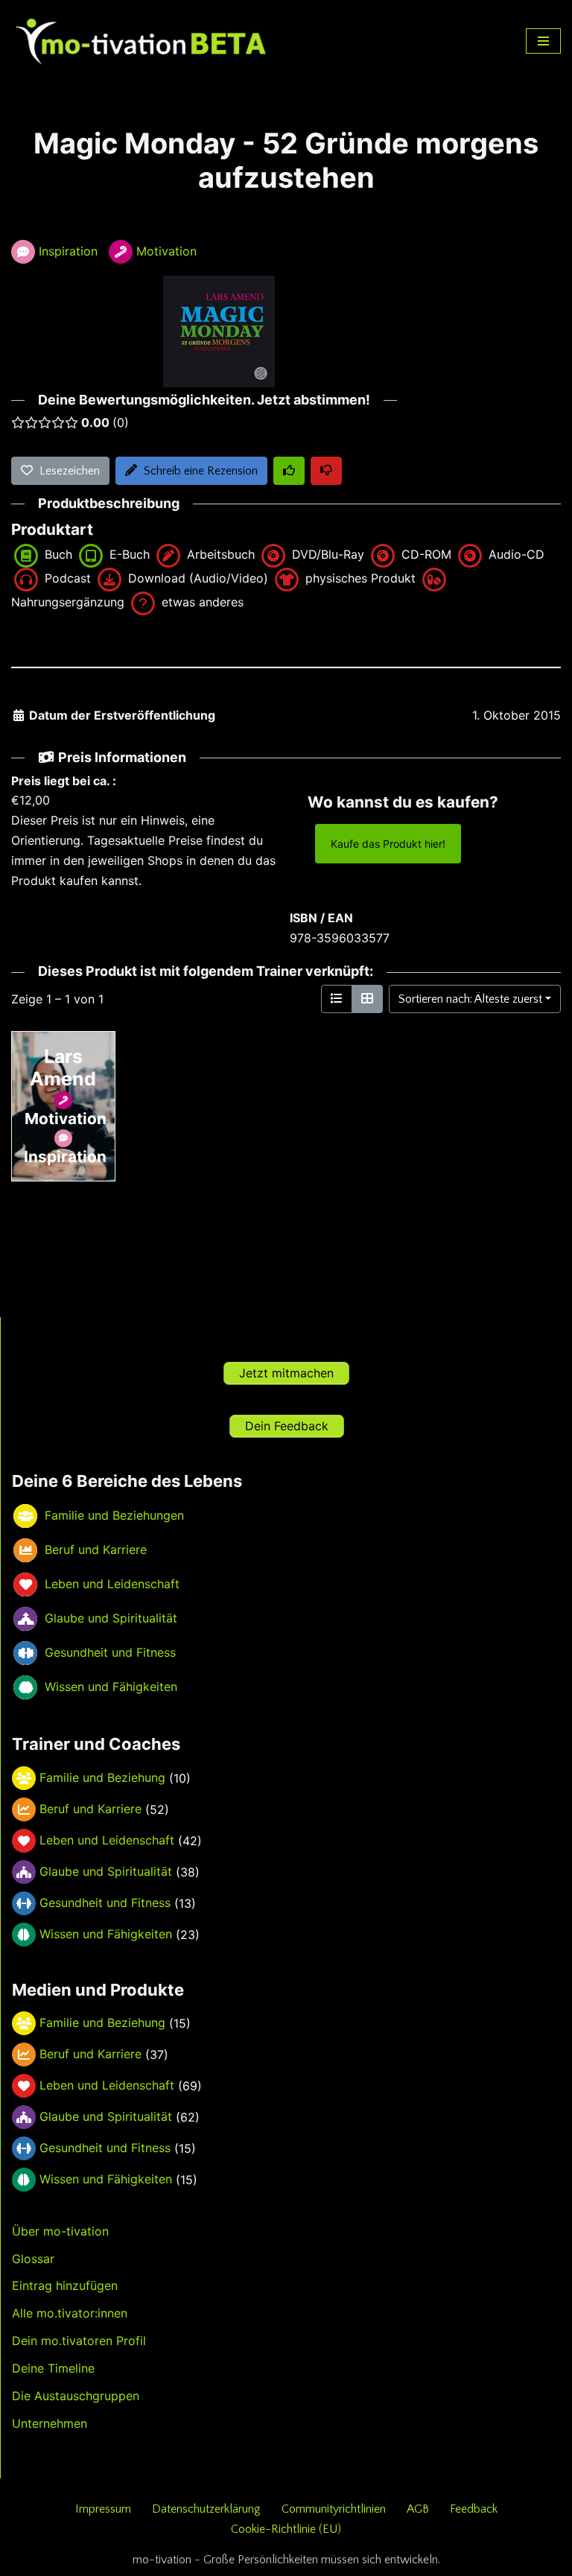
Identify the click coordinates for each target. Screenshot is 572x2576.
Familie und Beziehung (102, 1777)
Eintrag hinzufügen (65, 2285)
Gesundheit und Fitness (105, 1903)
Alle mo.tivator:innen (70, 2313)
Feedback (474, 2509)
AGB (418, 2509)
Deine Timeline (53, 2368)
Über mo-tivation (60, 2231)
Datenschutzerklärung (206, 2509)
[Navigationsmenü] (543, 41)
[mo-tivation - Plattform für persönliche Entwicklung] (142, 41)
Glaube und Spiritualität (106, 1871)
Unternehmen (50, 2423)
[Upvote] (289, 471)
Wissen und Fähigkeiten (106, 1934)
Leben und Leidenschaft (107, 1840)
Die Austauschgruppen (76, 2396)
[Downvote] (326, 471)
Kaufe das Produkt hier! (388, 844)
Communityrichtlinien (334, 2509)
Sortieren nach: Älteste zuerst (470, 999)
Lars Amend (63, 1067)
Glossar (33, 2259)
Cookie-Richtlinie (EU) (286, 2529)
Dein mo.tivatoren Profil (79, 2341)
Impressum (103, 2509)
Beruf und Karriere (90, 1809)
